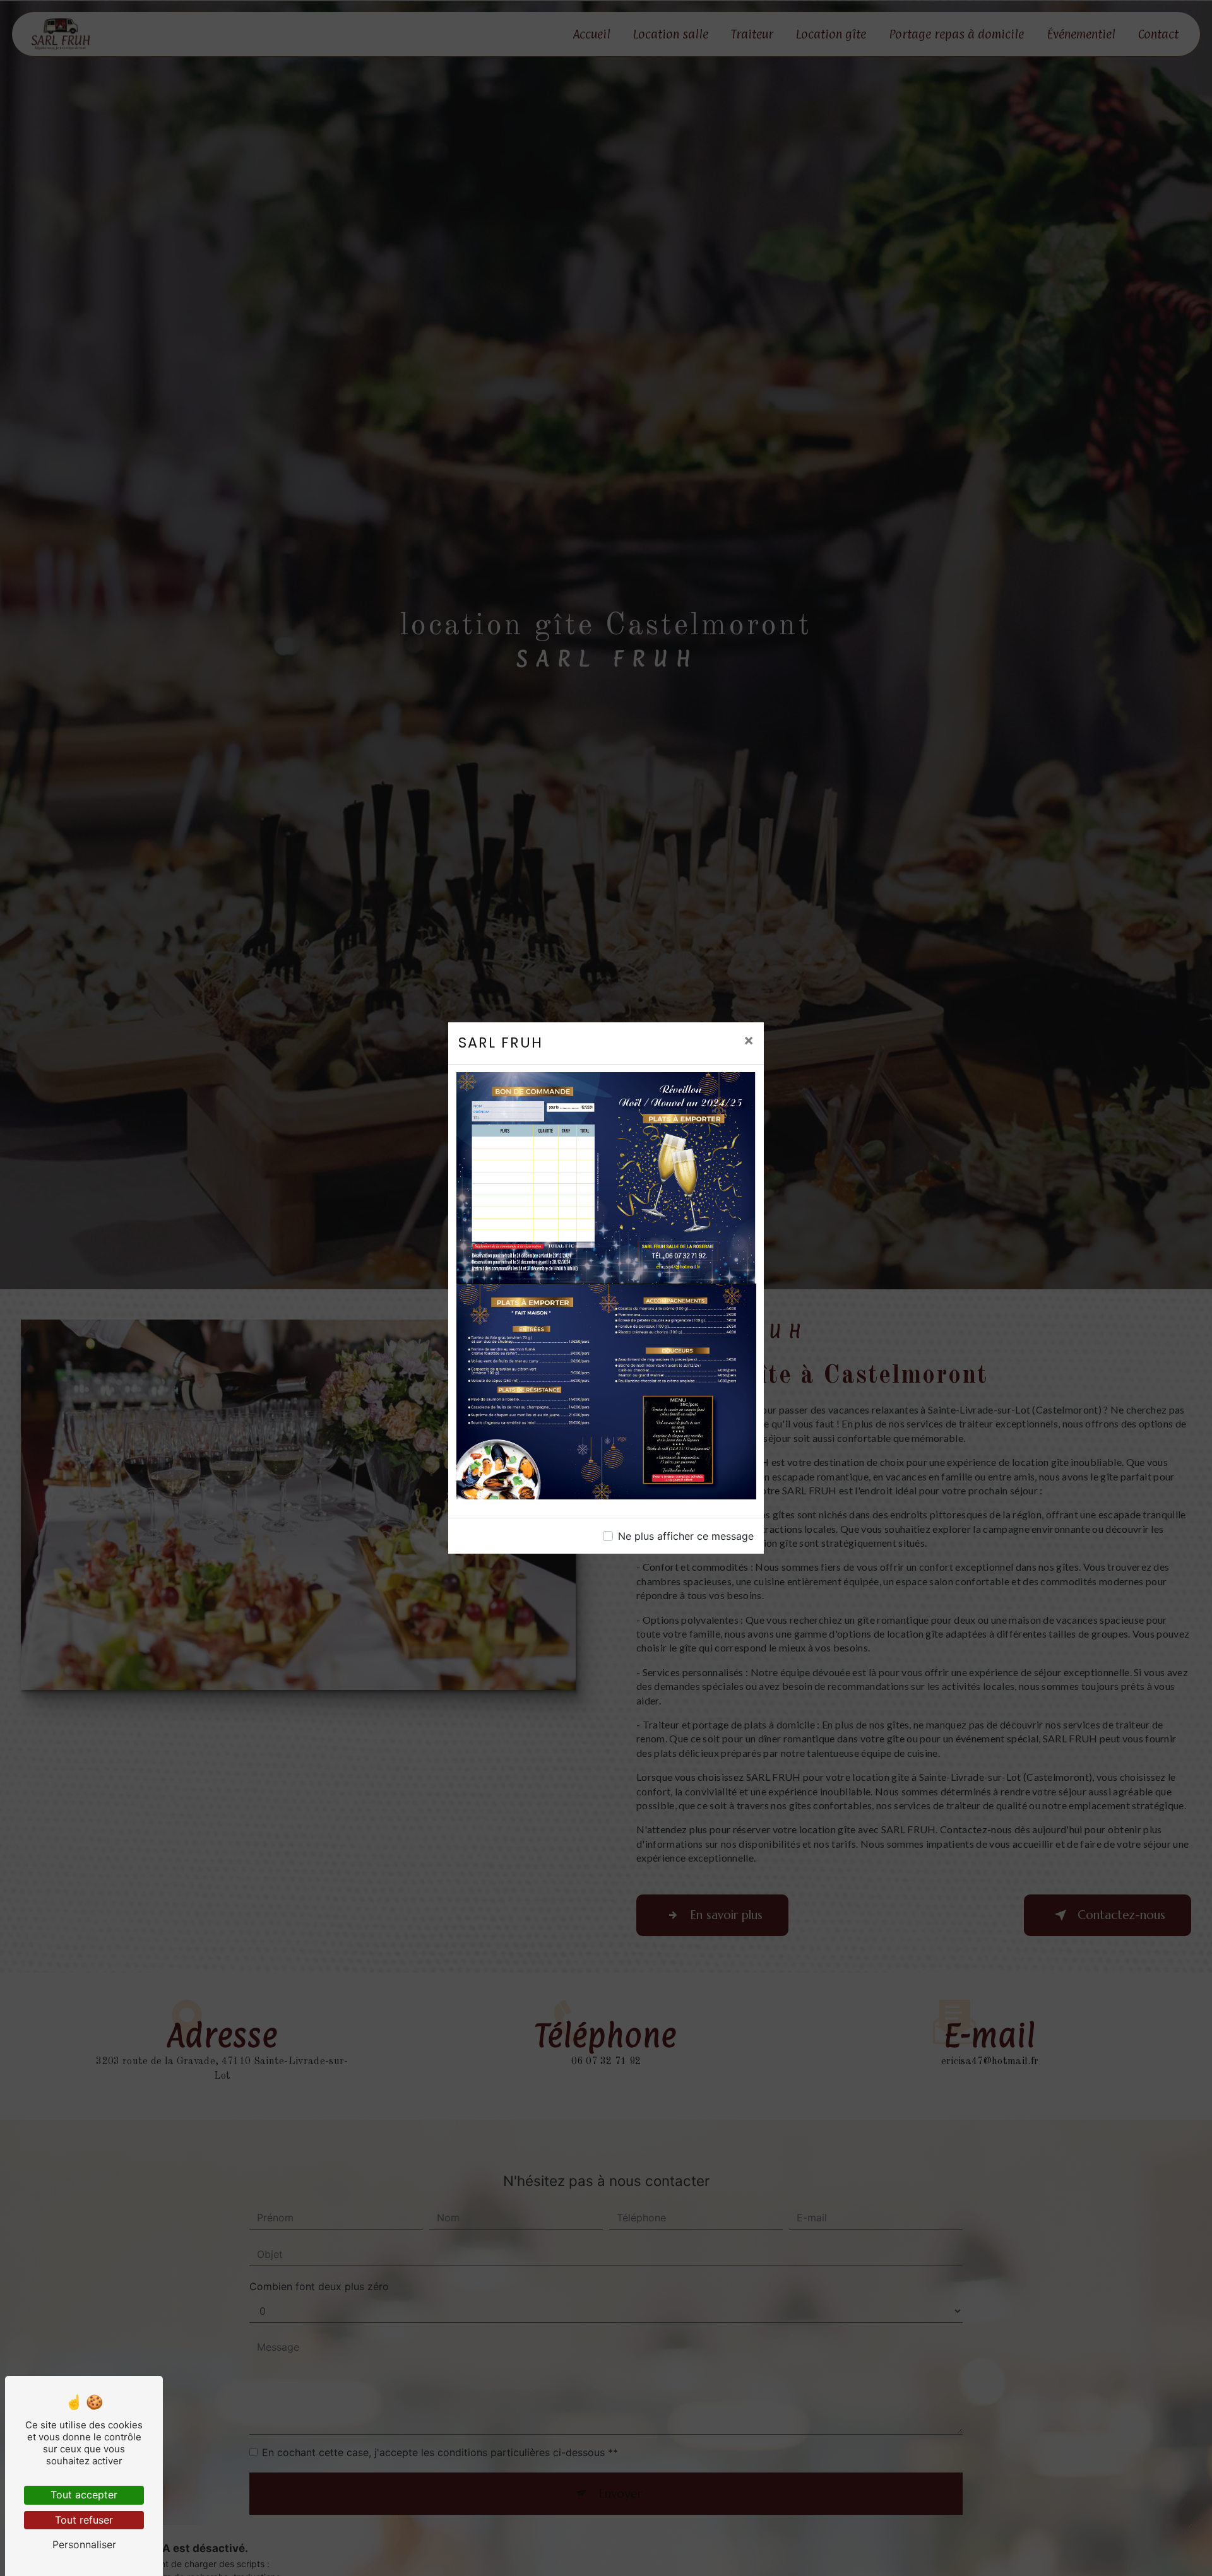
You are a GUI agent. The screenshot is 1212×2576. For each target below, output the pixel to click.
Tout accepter (84, 2495)
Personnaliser (84, 2544)
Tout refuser (84, 2520)
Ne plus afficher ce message (686, 1536)
